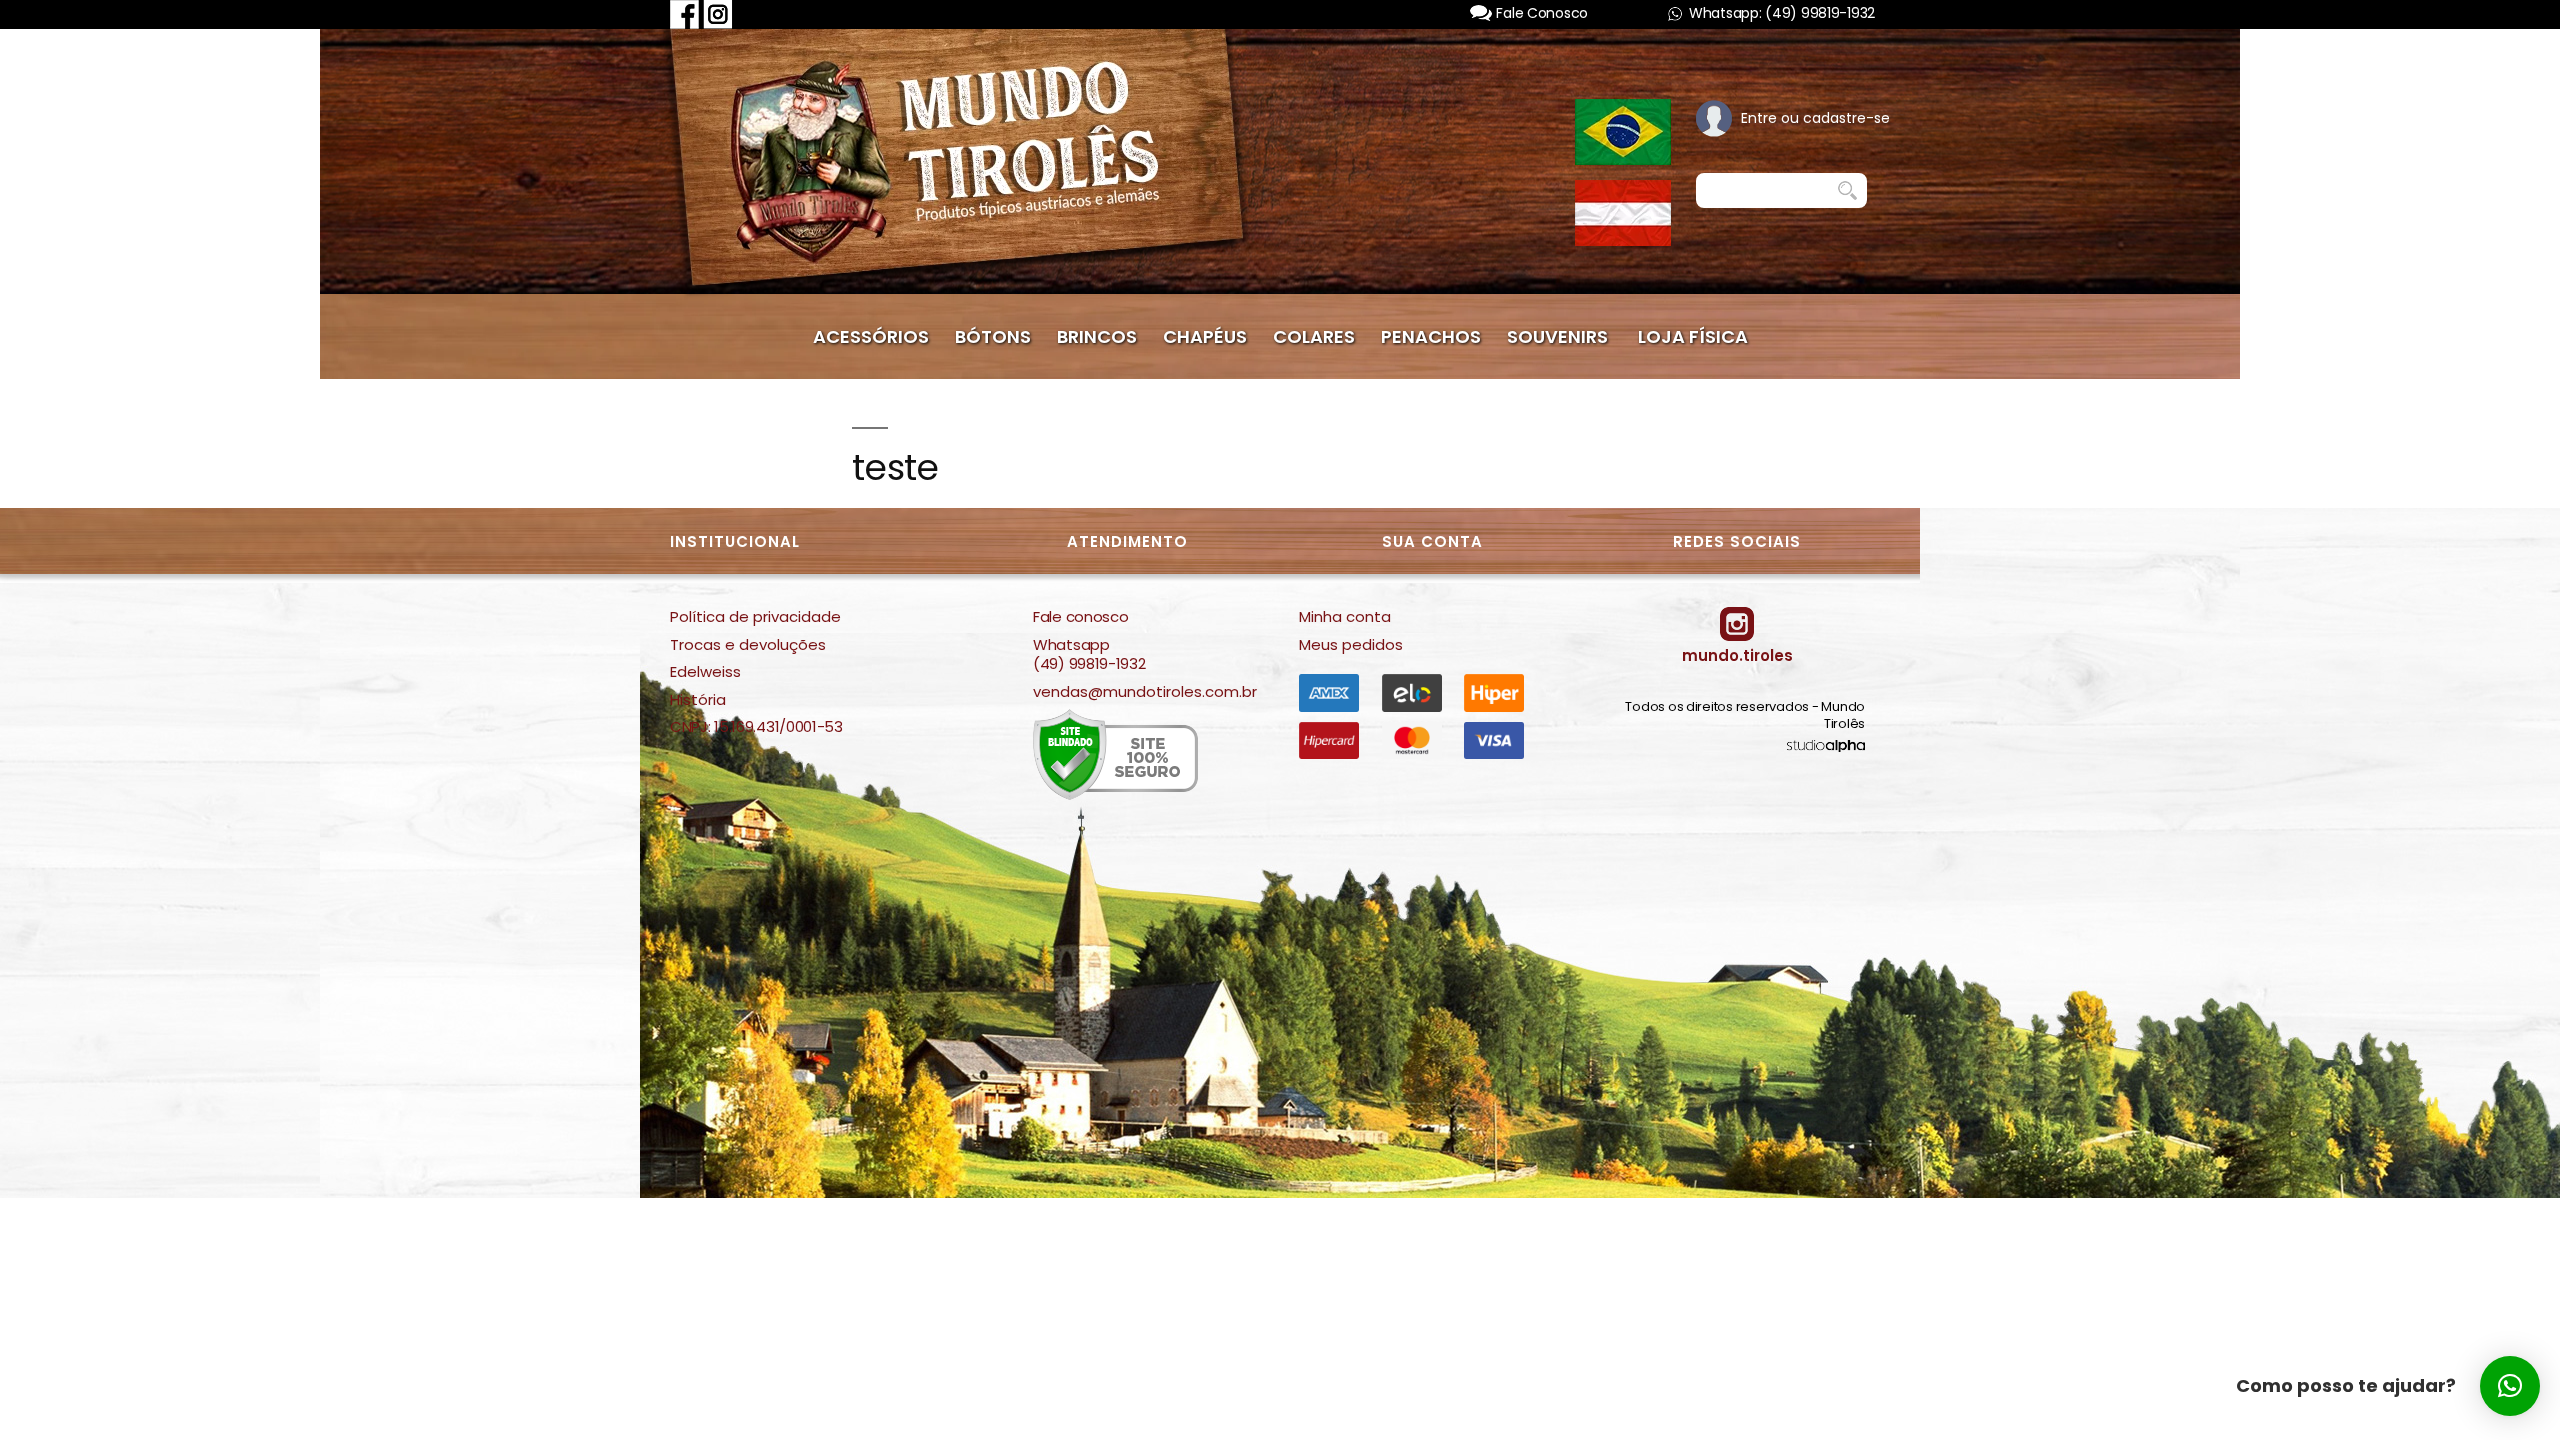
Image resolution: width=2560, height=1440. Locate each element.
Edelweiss (705, 672)
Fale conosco (1080, 617)
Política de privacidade (755, 617)
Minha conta (1345, 617)
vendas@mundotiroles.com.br (1145, 692)
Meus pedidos (1351, 645)
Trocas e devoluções (748, 645)
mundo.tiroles (1737, 655)
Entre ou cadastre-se (1815, 118)
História (698, 700)
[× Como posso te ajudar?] (2510, 1386)
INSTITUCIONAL (735, 541)
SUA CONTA (1432, 541)
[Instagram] (718, 13)
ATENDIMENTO (1127, 541)
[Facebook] (684, 13)
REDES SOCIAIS (1737, 541)
